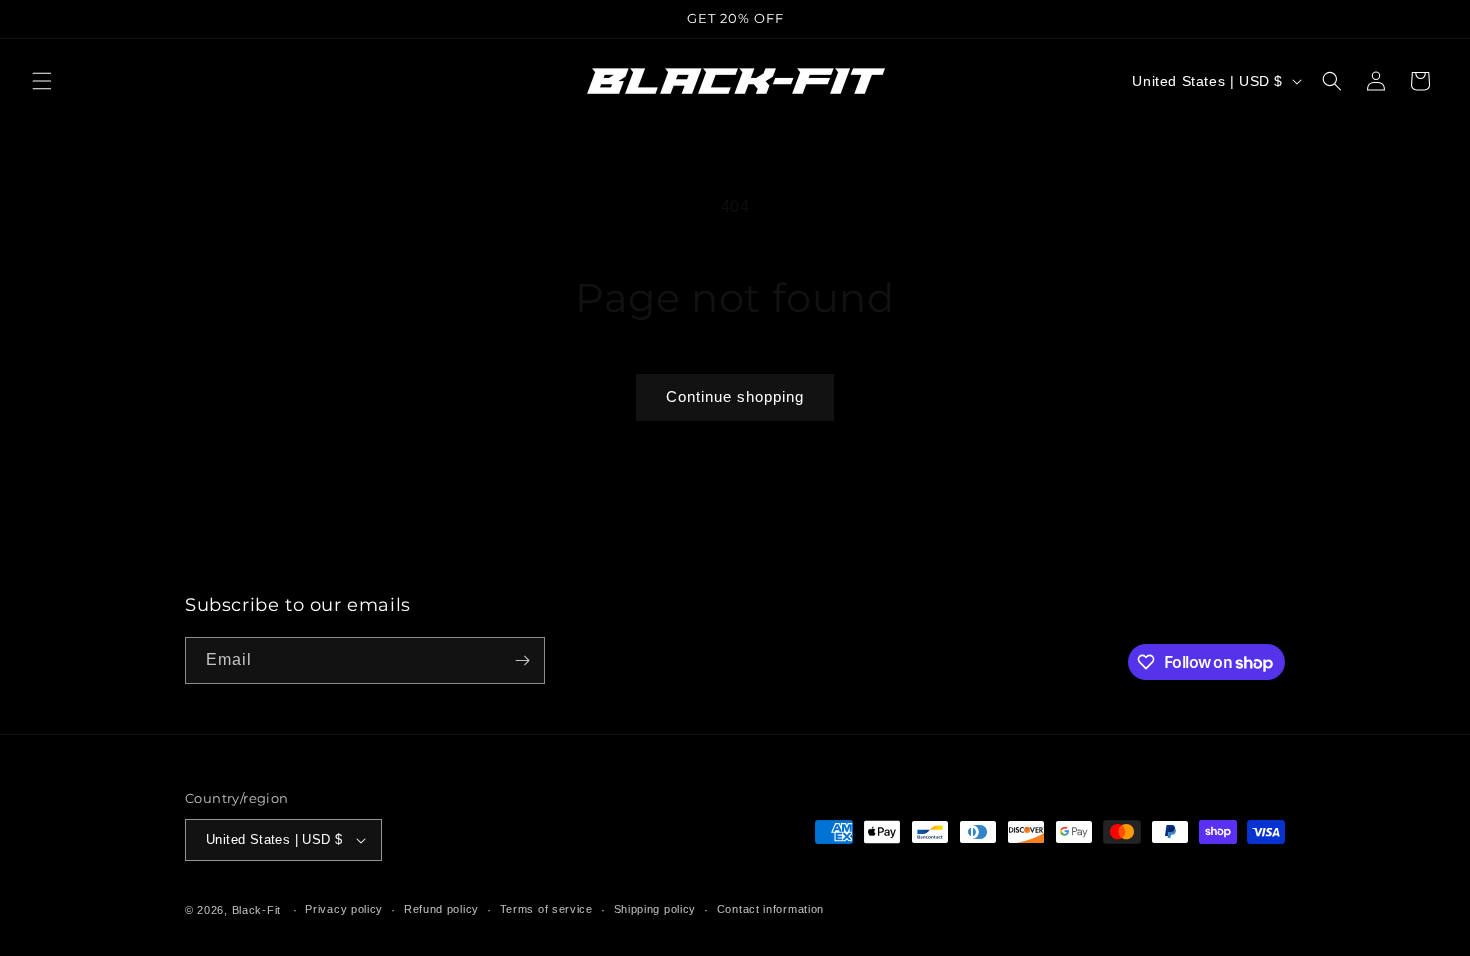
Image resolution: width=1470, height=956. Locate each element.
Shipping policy (655, 909)
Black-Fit (256, 910)
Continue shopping (735, 396)
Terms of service (546, 909)
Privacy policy (344, 909)
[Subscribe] (522, 660)
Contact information (770, 909)
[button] (42, 81)
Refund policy (441, 909)
